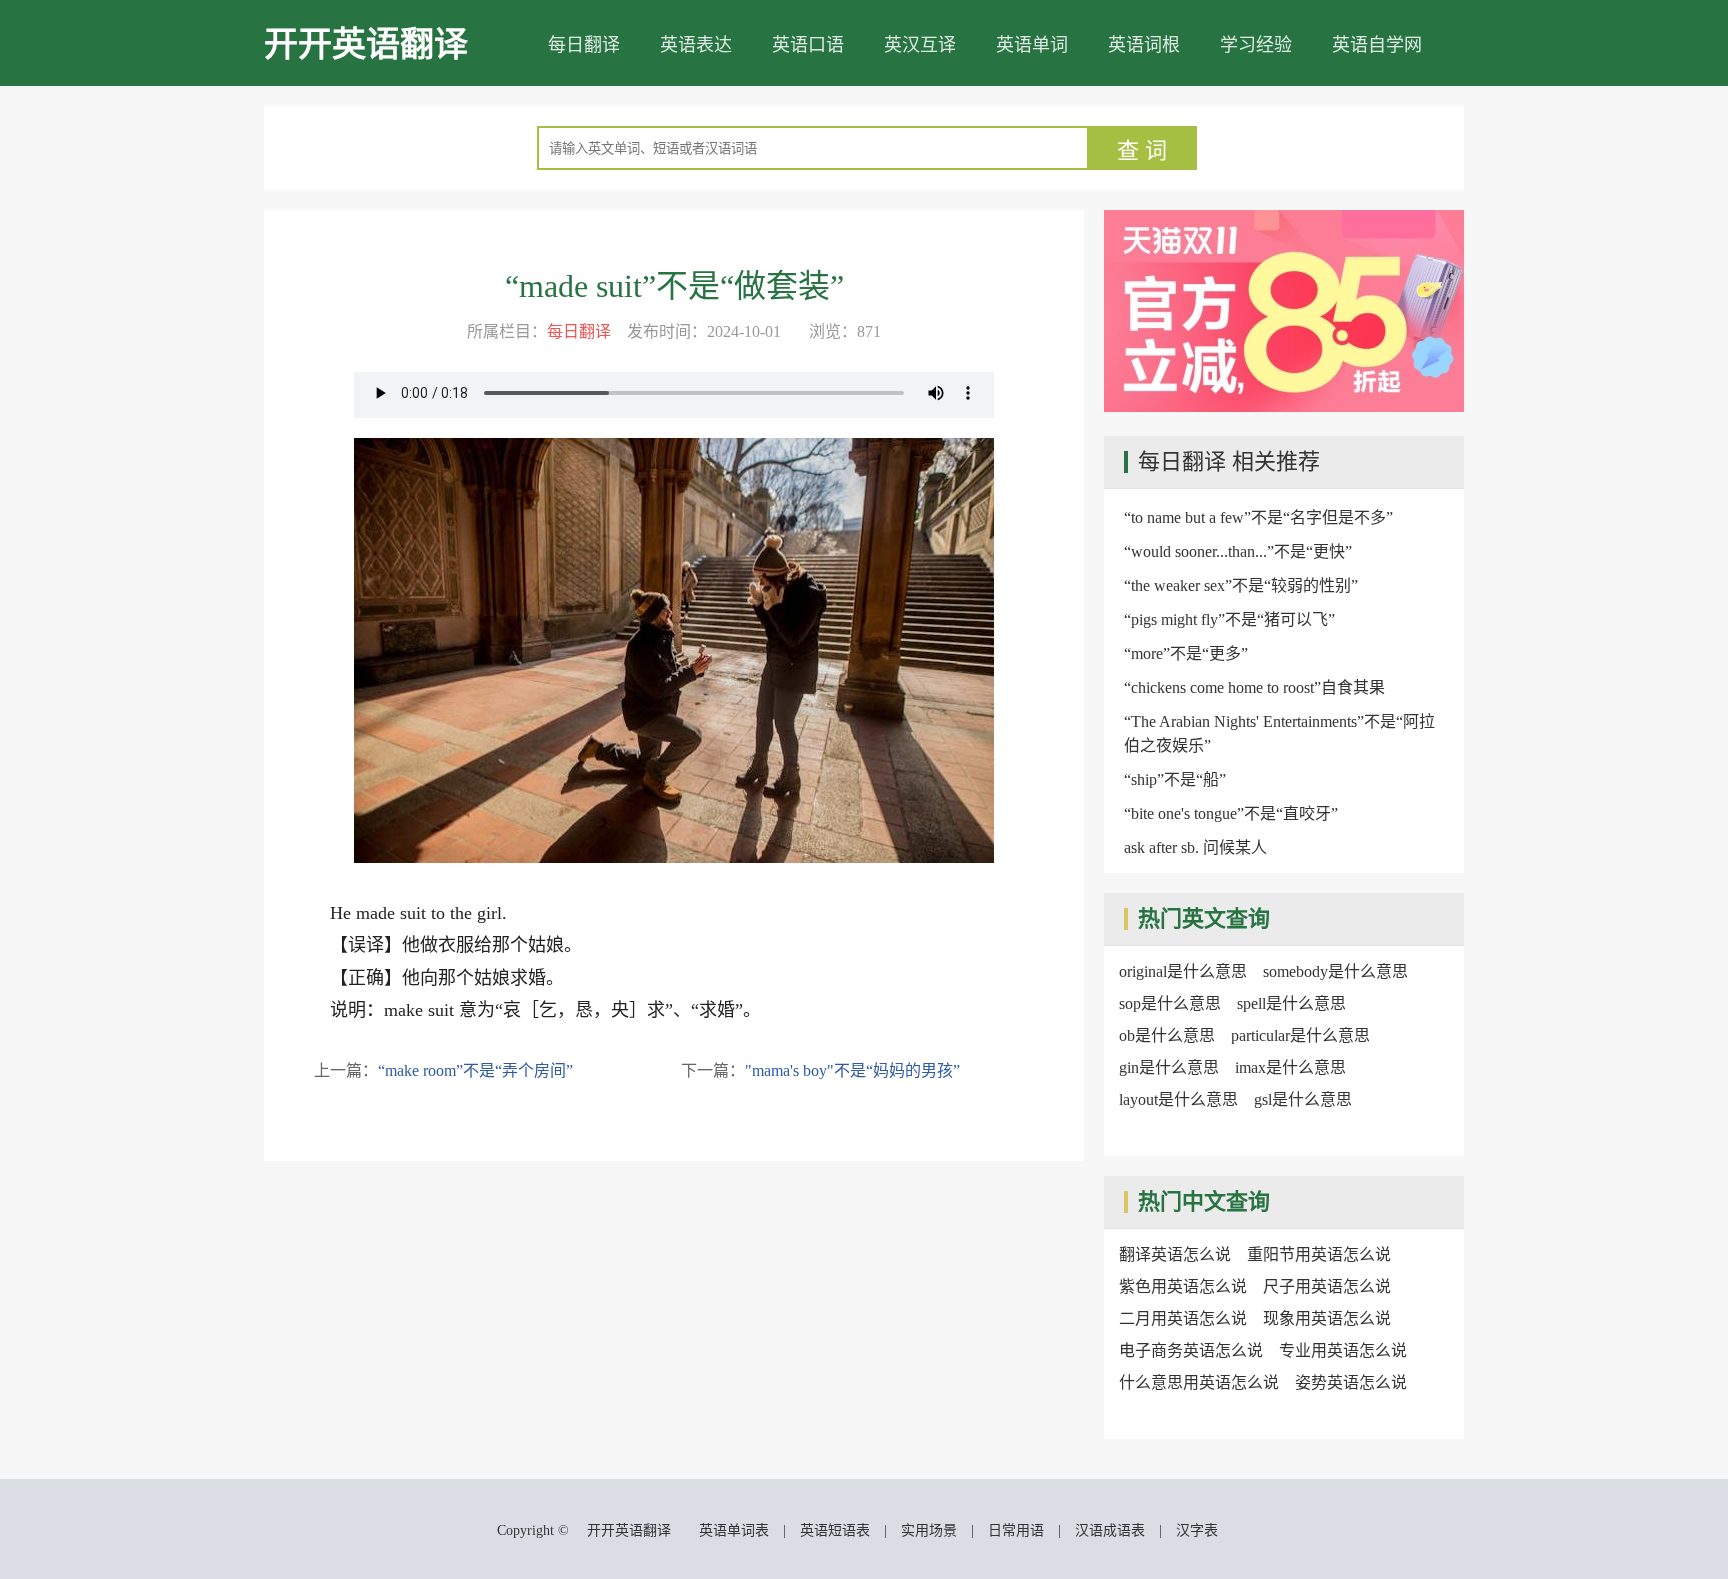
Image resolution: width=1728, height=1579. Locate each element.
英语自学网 (1377, 45)
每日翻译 (584, 45)
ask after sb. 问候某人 (1195, 847)
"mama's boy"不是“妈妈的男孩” (852, 1070)
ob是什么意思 (1167, 1035)
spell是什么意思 (1291, 1003)
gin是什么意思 (1169, 1067)
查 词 (1142, 150)
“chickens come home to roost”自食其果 (1254, 687)
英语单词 (1032, 45)
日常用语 (1016, 1530)
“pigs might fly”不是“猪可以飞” (1229, 619)
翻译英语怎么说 (1175, 1254)
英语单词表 (734, 1530)
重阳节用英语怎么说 (1319, 1254)
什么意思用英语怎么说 (1199, 1382)
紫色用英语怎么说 (1183, 1286)
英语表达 (696, 45)
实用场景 (929, 1530)
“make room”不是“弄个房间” (475, 1070)
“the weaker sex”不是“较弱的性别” (1241, 585)
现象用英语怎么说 (1327, 1318)
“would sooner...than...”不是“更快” (1238, 551)
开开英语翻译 (366, 44)
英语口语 (808, 45)
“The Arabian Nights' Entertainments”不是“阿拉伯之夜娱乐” (1279, 733)
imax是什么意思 (1290, 1067)
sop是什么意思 (1170, 1003)
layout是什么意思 (1178, 1099)
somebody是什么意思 (1335, 971)
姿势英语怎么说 (1351, 1382)
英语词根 (1144, 45)
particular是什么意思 (1300, 1035)
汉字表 (1197, 1530)
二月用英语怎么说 (1183, 1318)
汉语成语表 (1110, 1530)
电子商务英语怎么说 (1191, 1350)
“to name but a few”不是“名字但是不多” (1258, 517)
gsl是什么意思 (1303, 1099)
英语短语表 (835, 1530)
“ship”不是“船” (1175, 779)
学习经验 (1256, 45)
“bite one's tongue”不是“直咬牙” (1231, 813)
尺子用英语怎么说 (1327, 1286)
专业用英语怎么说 (1343, 1350)
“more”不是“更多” (1186, 653)
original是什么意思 (1183, 971)
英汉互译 (920, 45)
